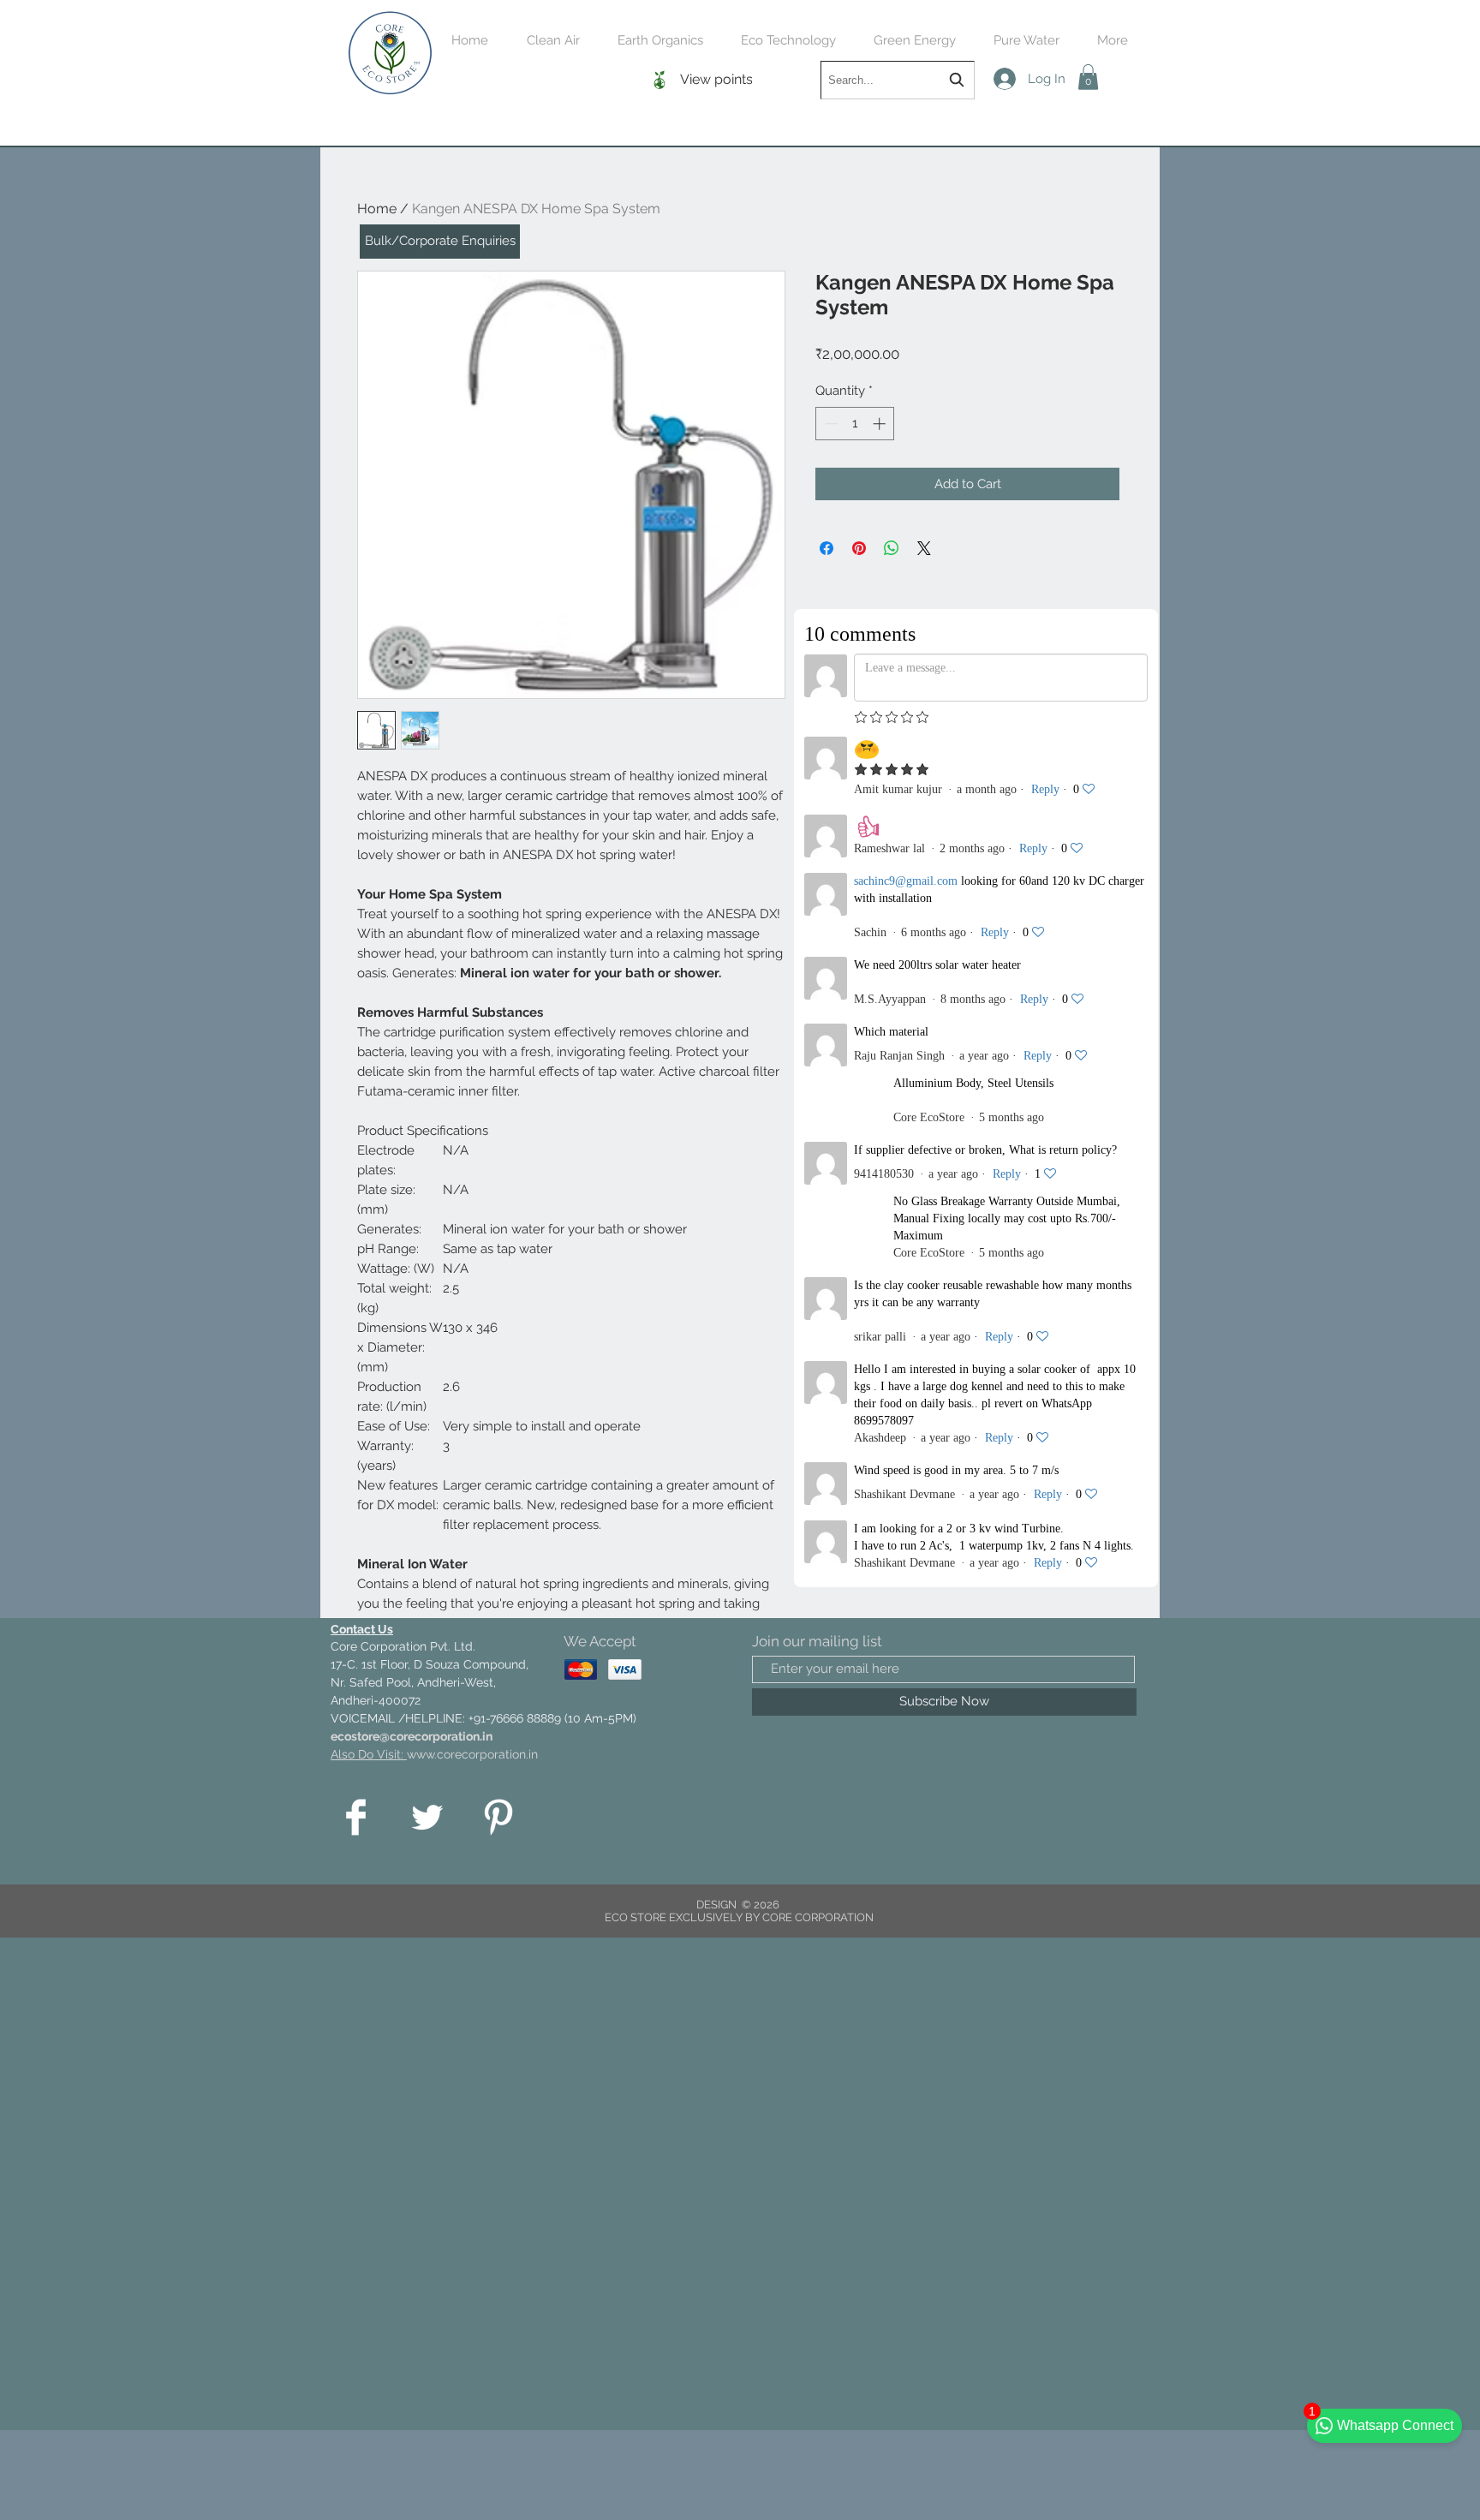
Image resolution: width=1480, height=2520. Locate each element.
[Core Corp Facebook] (356, 1817)
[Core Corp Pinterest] (498, 1817)
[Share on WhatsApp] (892, 548)
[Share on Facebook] (827, 548)
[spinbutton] (855, 424)
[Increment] (881, 424)
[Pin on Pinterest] (859, 548)
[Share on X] (924, 548)
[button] (1088, 77)
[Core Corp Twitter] (427, 1817)
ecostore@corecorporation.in (412, 1736)
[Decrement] (830, 424)
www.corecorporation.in (472, 1754)
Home (377, 209)
